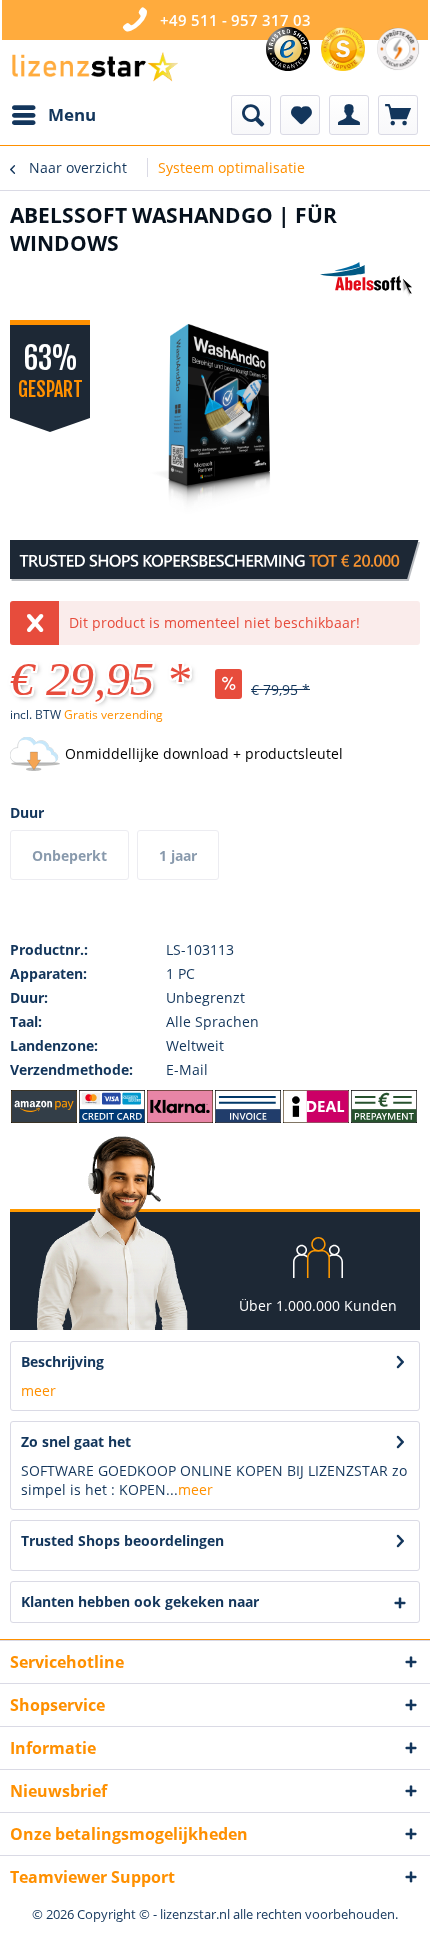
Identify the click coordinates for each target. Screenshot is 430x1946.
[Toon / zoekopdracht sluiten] (251, 115)
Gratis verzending (113, 714)
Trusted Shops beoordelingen (122, 1540)
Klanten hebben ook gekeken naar (140, 1601)
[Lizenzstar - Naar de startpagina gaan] (94, 67)
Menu (72, 114)
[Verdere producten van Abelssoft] (370, 279)
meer (38, 1390)
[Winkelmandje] (398, 115)
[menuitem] (53, 115)
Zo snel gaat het (76, 1441)
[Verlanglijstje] (300, 115)
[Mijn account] (349, 115)
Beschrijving (62, 1361)
